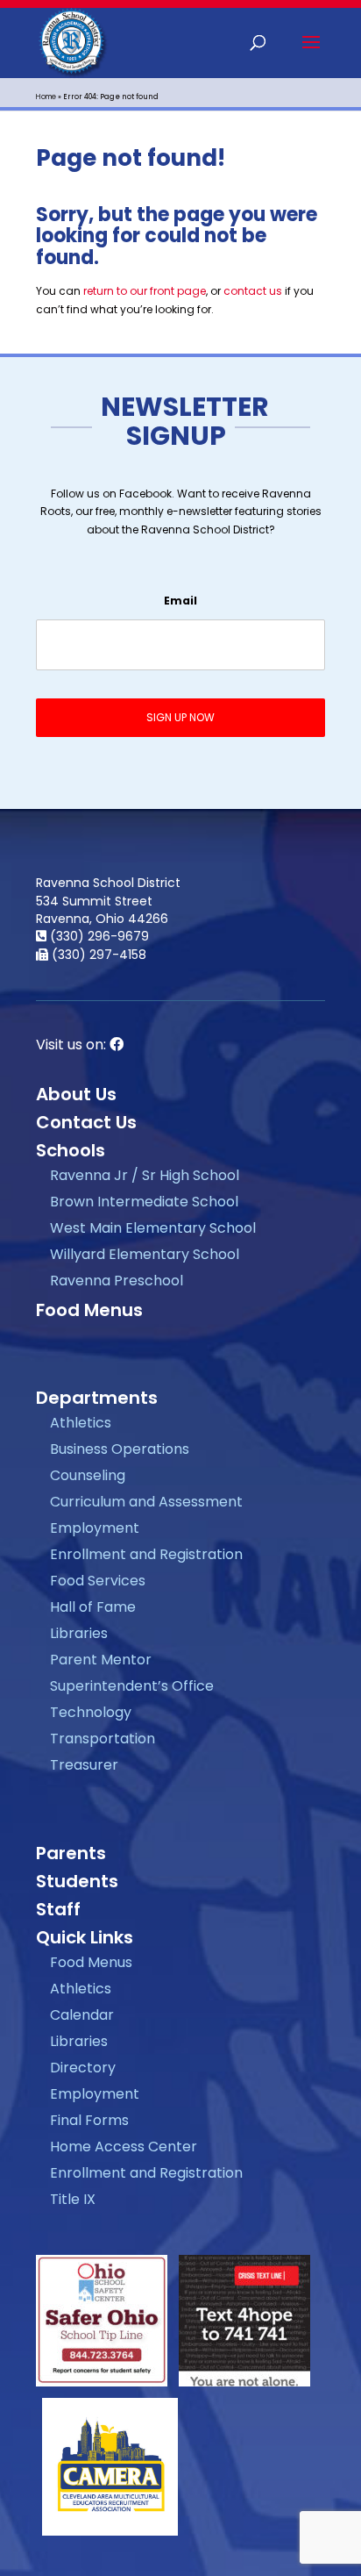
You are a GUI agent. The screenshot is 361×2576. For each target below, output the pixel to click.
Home (46, 97)
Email (180, 601)
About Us (76, 1094)
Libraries (79, 1633)
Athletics (81, 1423)
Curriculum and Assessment (146, 1502)
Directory (83, 2068)
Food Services (98, 1581)
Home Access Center (124, 2147)
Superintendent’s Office (132, 1686)
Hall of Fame (93, 1607)
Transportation (103, 1739)
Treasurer (84, 1765)
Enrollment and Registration (146, 1554)
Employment (95, 1528)
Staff (58, 1909)
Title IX (73, 2199)
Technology (91, 1712)
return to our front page (145, 291)
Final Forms (89, 2120)
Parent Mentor (101, 1660)
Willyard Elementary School (145, 1254)
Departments (97, 1398)
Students (77, 1881)
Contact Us (86, 1122)
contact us (253, 291)
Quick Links (85, 1937)
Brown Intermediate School (144, 1202)
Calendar (82, 2015)
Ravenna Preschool (117, 1281)
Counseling (88, 1475)
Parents (71, 1853)
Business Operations (120, 1449)
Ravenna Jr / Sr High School (145, 1175)
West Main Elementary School (153, 1228)
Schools (71, 1150)
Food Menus (89, 1310)
